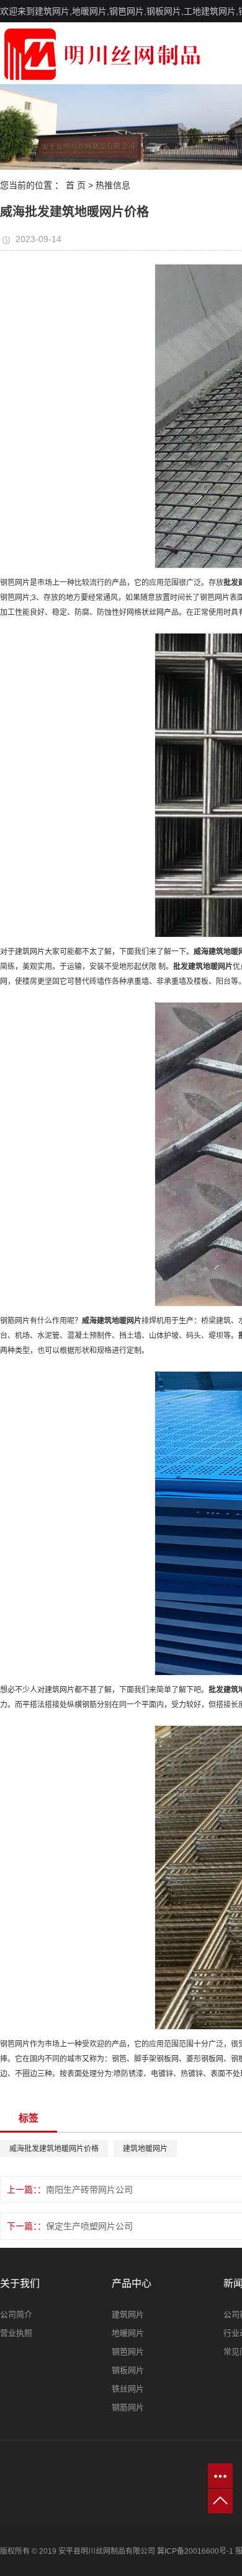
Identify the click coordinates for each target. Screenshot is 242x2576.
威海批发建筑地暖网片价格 (54, 2149)
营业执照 (16, 2333)
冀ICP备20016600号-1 (195, 2551)
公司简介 (16, 2314)
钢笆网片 (128, 2352)
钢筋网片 (128, 2407)
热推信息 (113, 185)
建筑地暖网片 (145, 2149)
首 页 (76, 185)
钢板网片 (128, 2370)
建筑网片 (128, 2314)
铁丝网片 (128, 2389)
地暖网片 (128, 2333)
